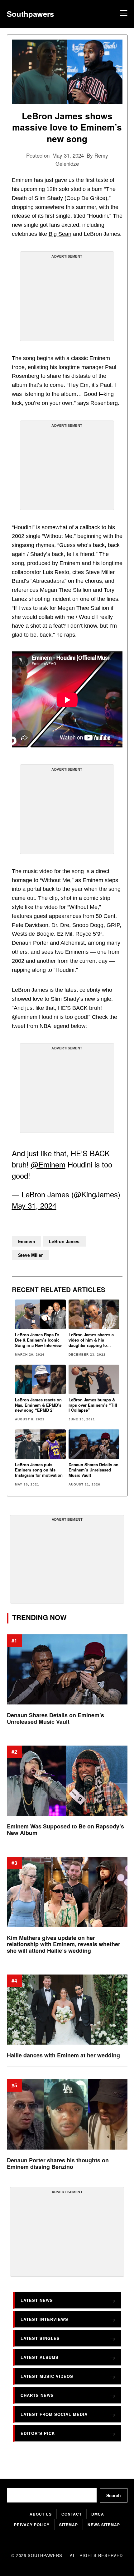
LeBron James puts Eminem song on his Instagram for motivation (39, 1470)
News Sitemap (104, 2525)
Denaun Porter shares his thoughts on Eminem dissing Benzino (58, 2163)
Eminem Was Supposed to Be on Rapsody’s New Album (65, 1830)
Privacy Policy (32, 2525)
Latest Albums (40, 2357)
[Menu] (123, 14)
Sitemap (69, 2525)
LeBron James (64, 1241)
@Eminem (48, 1164)
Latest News (37, 2300)
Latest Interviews (44, 2319)
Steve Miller (30, 1255)
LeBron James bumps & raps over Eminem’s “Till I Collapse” (93, 1405)
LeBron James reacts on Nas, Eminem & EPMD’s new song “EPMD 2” (38, 1405)
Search (114, 2495)
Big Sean (60, 234)
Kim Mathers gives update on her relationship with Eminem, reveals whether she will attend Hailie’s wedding (64, 1944)
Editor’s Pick (38, 2433)
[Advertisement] (67, 299)
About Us (41, 2514)
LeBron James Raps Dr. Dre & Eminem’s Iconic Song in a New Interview (38, 1340)
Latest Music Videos (47, 2376)
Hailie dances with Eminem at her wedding (63, 2055)
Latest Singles (40, 2338)
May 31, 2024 (34, 1205)
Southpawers (30, 14)
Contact (72, 2514)
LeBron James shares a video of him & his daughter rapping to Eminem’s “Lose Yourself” (91, 1345)
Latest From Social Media (54, 2414)
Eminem (26, 1241)
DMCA (98, 2514)
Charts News (37, 2395)
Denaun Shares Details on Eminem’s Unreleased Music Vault (93, 1470)
